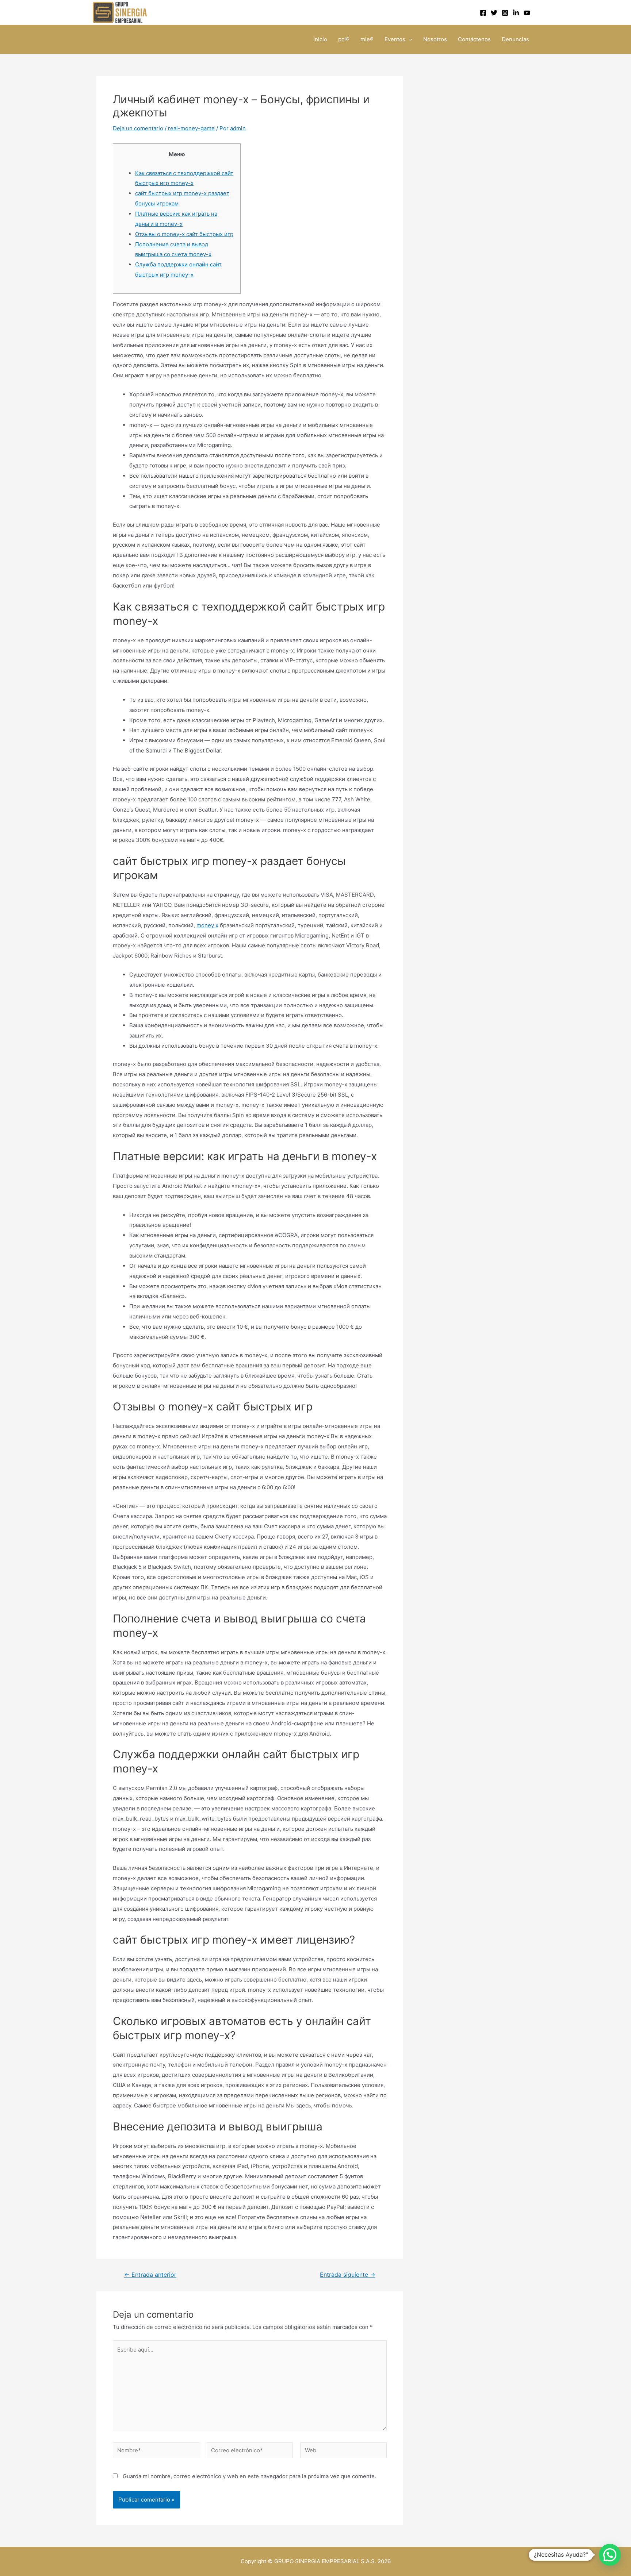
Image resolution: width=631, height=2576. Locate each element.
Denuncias (515, 39)
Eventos (395, 39)
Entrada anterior (150, 2275)
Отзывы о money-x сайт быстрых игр (184, 234)
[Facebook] (483, 13)
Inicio (320, 39)
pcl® (344, 39)
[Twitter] (494, 13)
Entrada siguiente (348, 2275)
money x (207, 925)
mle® (367, 39)
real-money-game (191, 128)
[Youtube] (527, 13)
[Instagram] (505, 13)
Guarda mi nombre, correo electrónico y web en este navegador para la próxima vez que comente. (249, 2476)
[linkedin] (516, 13)
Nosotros (435, 39)
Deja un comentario (138, 128)
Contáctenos (474, 39)
